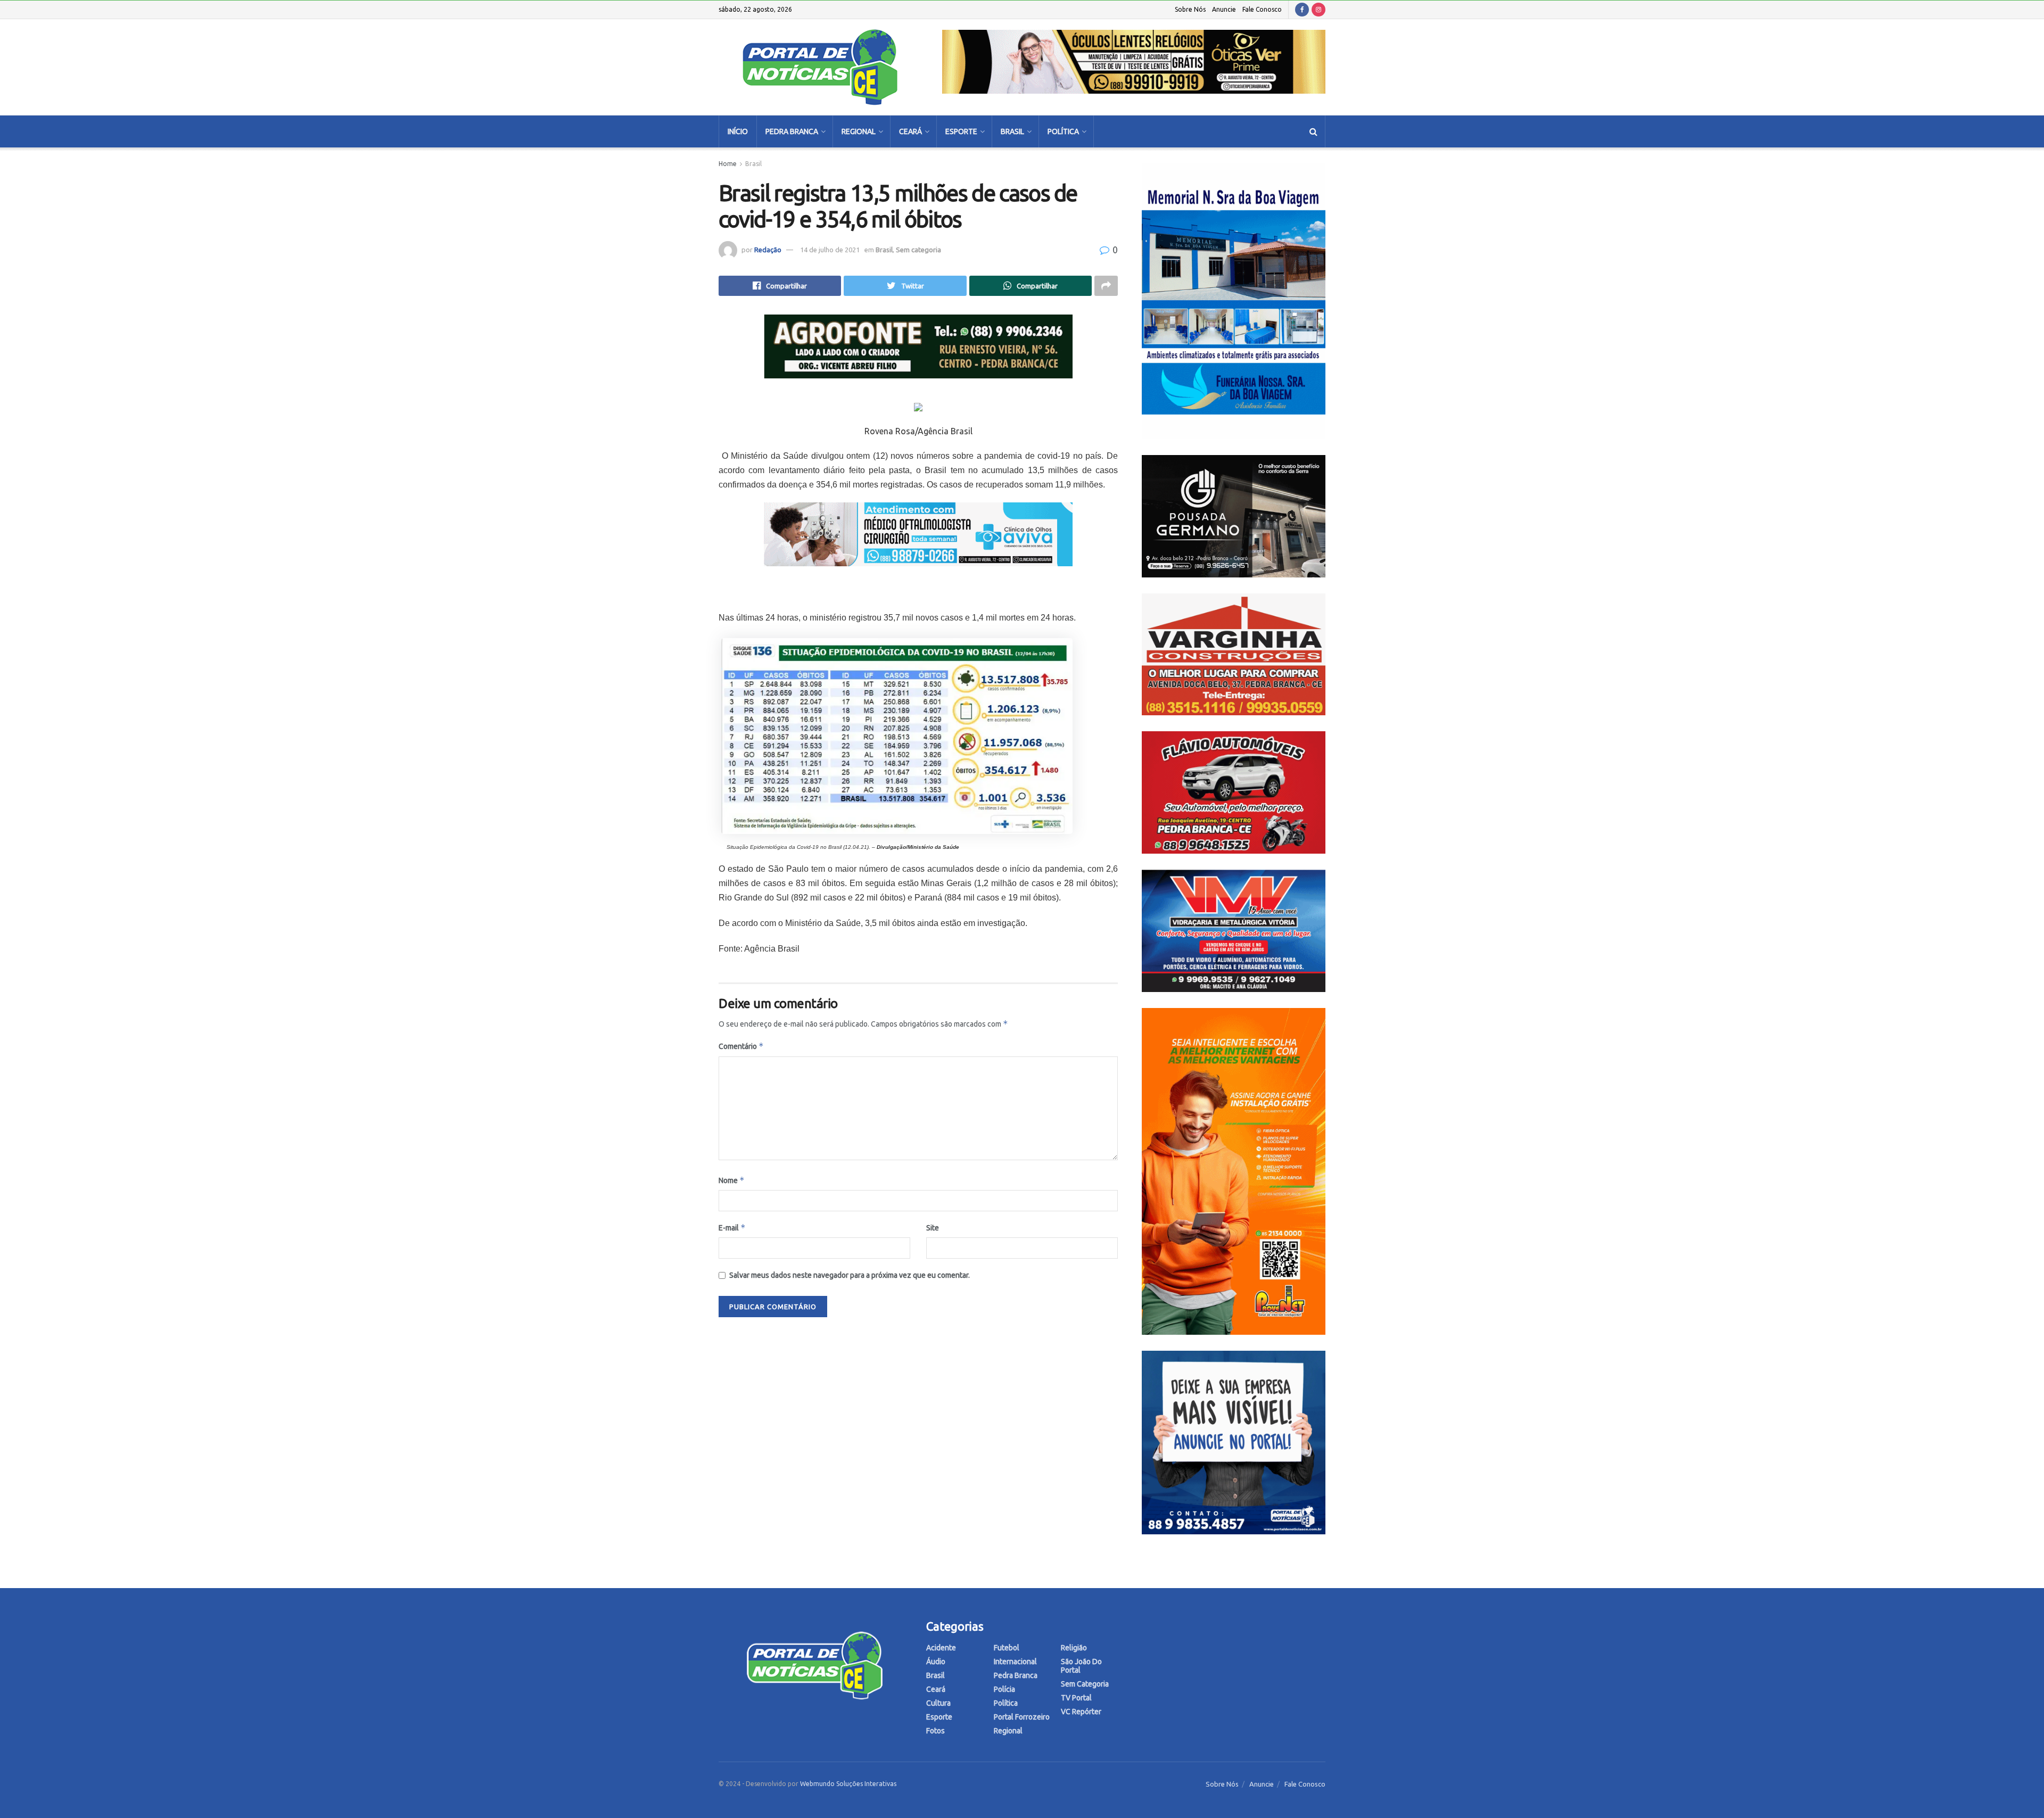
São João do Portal (1081, 1666)
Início (738, 131)
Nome (732, 1180)
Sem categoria (918, 250)
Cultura (938, 1703)
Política (1063, 131)
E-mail (732, 1228)
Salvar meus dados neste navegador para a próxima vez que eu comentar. (850, 1275)
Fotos (936, 1731)
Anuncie (1224, 9)
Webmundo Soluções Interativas (848, 1784)
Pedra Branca (792, 131)
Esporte (961, 131)
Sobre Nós (1190, 9)
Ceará (910, 131)
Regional (859, 131)
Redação (768, 250)
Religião (1074, 1648)
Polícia (1004, 1689)
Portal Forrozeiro (1022, 1717)
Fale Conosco (1262, 9)
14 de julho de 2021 (830, 250)
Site (933, 1228)
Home (728, 164)
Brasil (1012, 131)
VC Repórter (1081, 1712)
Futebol (1007, 1648)
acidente (941, 1648)
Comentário (741, 1046)
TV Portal (1076, 1698)
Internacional (1015, 1662)
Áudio (936, 1662)
